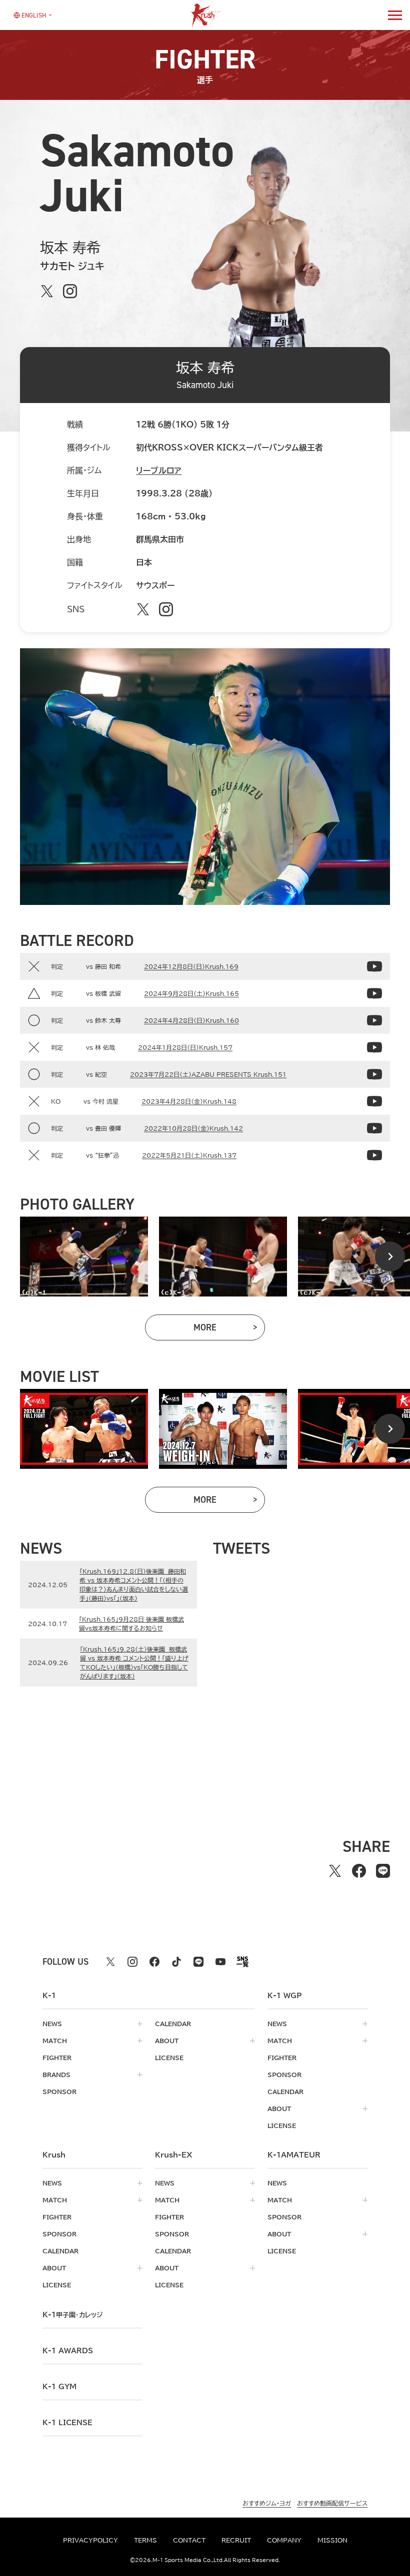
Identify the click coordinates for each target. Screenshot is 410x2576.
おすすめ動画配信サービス (332, 2503)
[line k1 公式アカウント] (198, 1962)
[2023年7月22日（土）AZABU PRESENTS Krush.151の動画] (374, 1074)
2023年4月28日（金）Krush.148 (189, 1101)
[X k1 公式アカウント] (110, 1962)
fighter (57, 2058)
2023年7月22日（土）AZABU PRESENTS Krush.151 (208, 1074)
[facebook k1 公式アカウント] (154, 1962)
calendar (173, 2024)
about (167, 2041)
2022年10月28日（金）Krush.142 (193, 1128)
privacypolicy (90, 2540)
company (284, 2540)
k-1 (72, 2315)
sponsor (59, 2092)
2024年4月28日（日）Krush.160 (191, 1020)
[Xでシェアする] (335, 1871)
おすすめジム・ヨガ (267, 2503)
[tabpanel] (84, 1257)
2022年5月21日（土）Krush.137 (189, 1155)
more (229, 1330)
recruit (236, 2540)
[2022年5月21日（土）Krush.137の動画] (374, 1155)
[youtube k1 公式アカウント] (220, 1962)
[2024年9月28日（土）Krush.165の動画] (374, 993)
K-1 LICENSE (67, 2423)
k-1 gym (59, 2387)
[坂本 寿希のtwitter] (47, 291)
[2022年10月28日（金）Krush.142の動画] (374, 1128)
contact (189, 2540)
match (55, 2041)
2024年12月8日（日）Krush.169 (191, 966)
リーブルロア (159, 470)
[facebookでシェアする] (359, 1871)
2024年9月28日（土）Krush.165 (191, 993)
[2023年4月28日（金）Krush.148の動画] (374, 1101)
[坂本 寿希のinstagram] (70, 291)
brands (56, 2075)
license (169, 2058)
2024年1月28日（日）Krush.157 (185, 1047)
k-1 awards (68, 2351)
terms (145, 2540)
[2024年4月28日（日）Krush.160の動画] (374, 1020)
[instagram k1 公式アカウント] (132, 1962)
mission (332, 2540)
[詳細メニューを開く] (395, 15)
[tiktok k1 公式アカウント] (176, 1962)
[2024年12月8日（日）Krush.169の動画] (374, 966)
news (52, 2024)
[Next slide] (390, 1257)
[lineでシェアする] (383, 1871)
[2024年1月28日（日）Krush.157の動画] (374, 1047)
